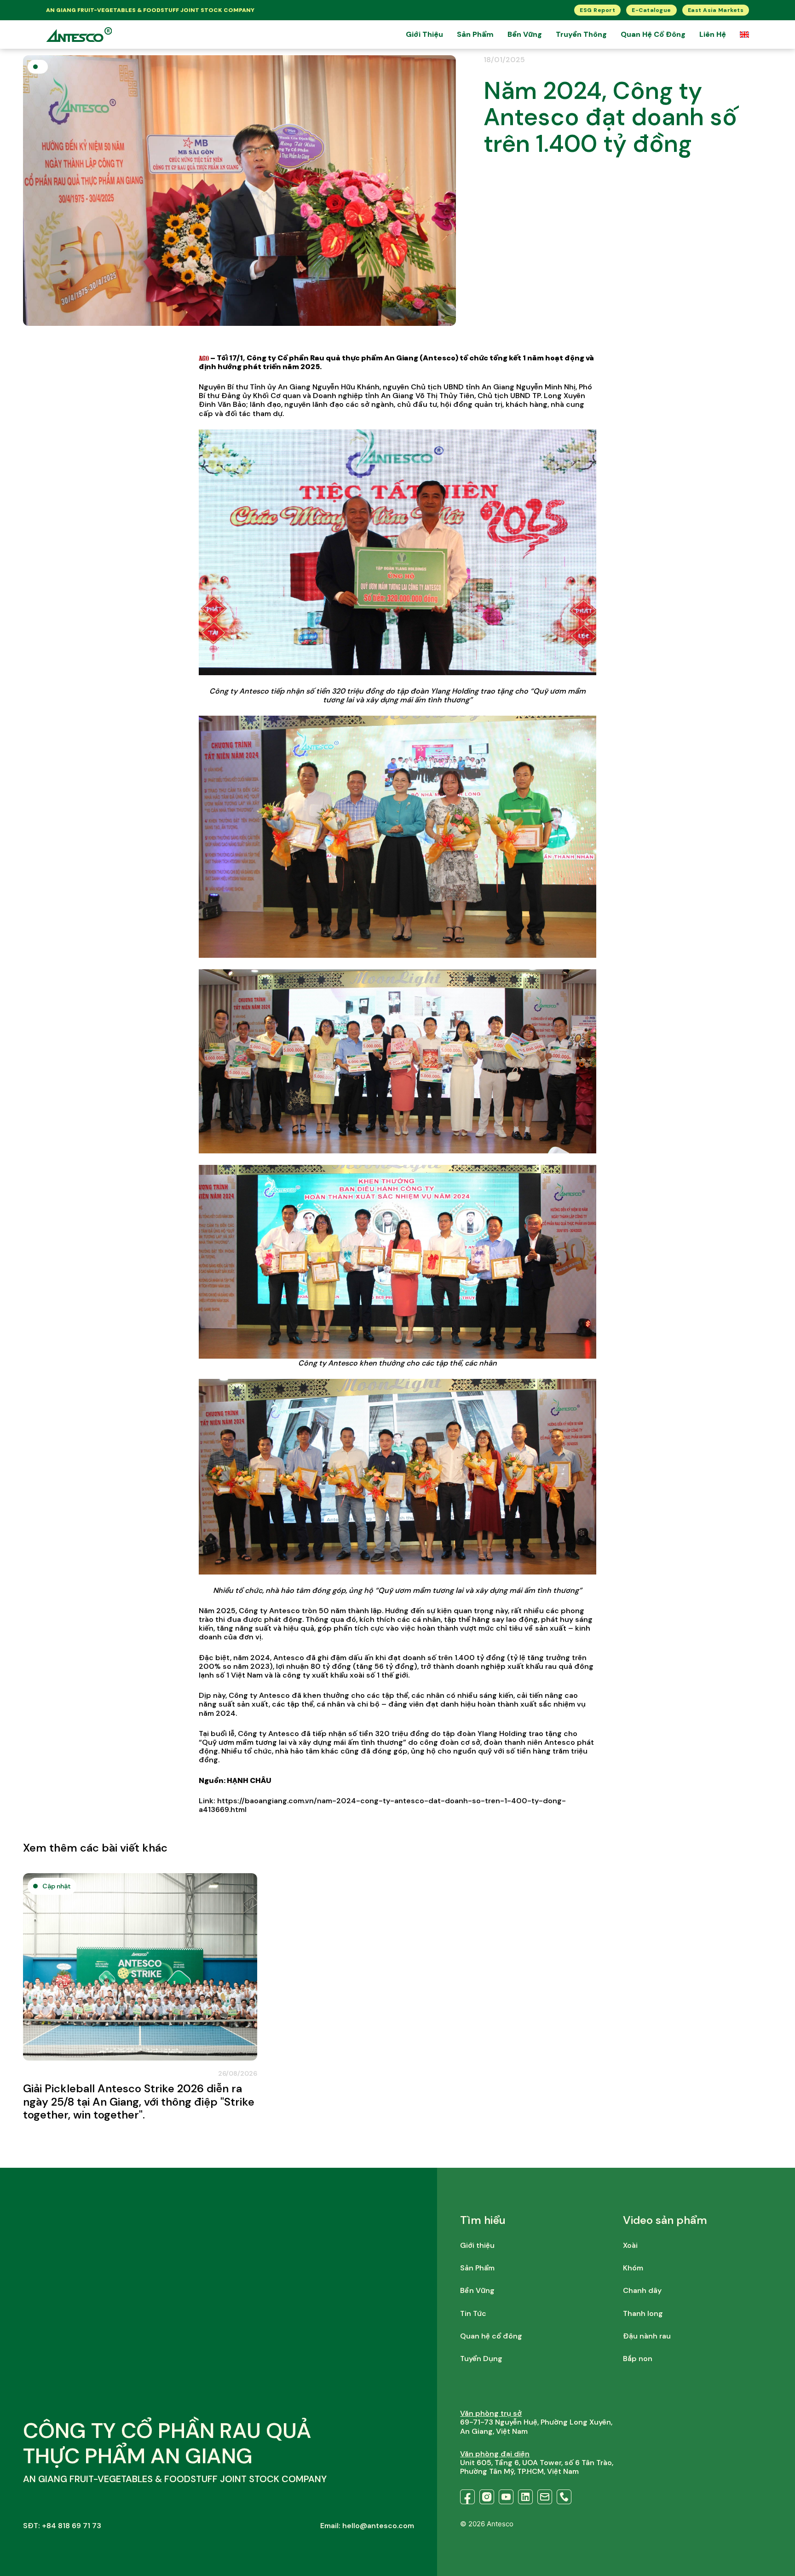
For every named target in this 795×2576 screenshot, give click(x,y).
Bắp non (638, 2359)
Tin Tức (473, 2313)
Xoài (630, 2245)
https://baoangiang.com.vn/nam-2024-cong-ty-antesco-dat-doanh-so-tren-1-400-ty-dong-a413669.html (382, 1805)
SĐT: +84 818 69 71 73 (62, 2526)
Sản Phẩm (475, 34)
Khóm (633, 2268)
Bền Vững (525, 34)
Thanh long (643, 2313)
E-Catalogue (651, 10)
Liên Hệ (713, 34)
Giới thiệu (424, 34)
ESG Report (597, 10)
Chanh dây (642, 2290)
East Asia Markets (716, 10)
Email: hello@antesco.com (367, 2526)
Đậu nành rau (647, 2336)
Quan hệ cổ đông (653, 34)
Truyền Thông (581, 34)
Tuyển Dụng (481, 2359)
